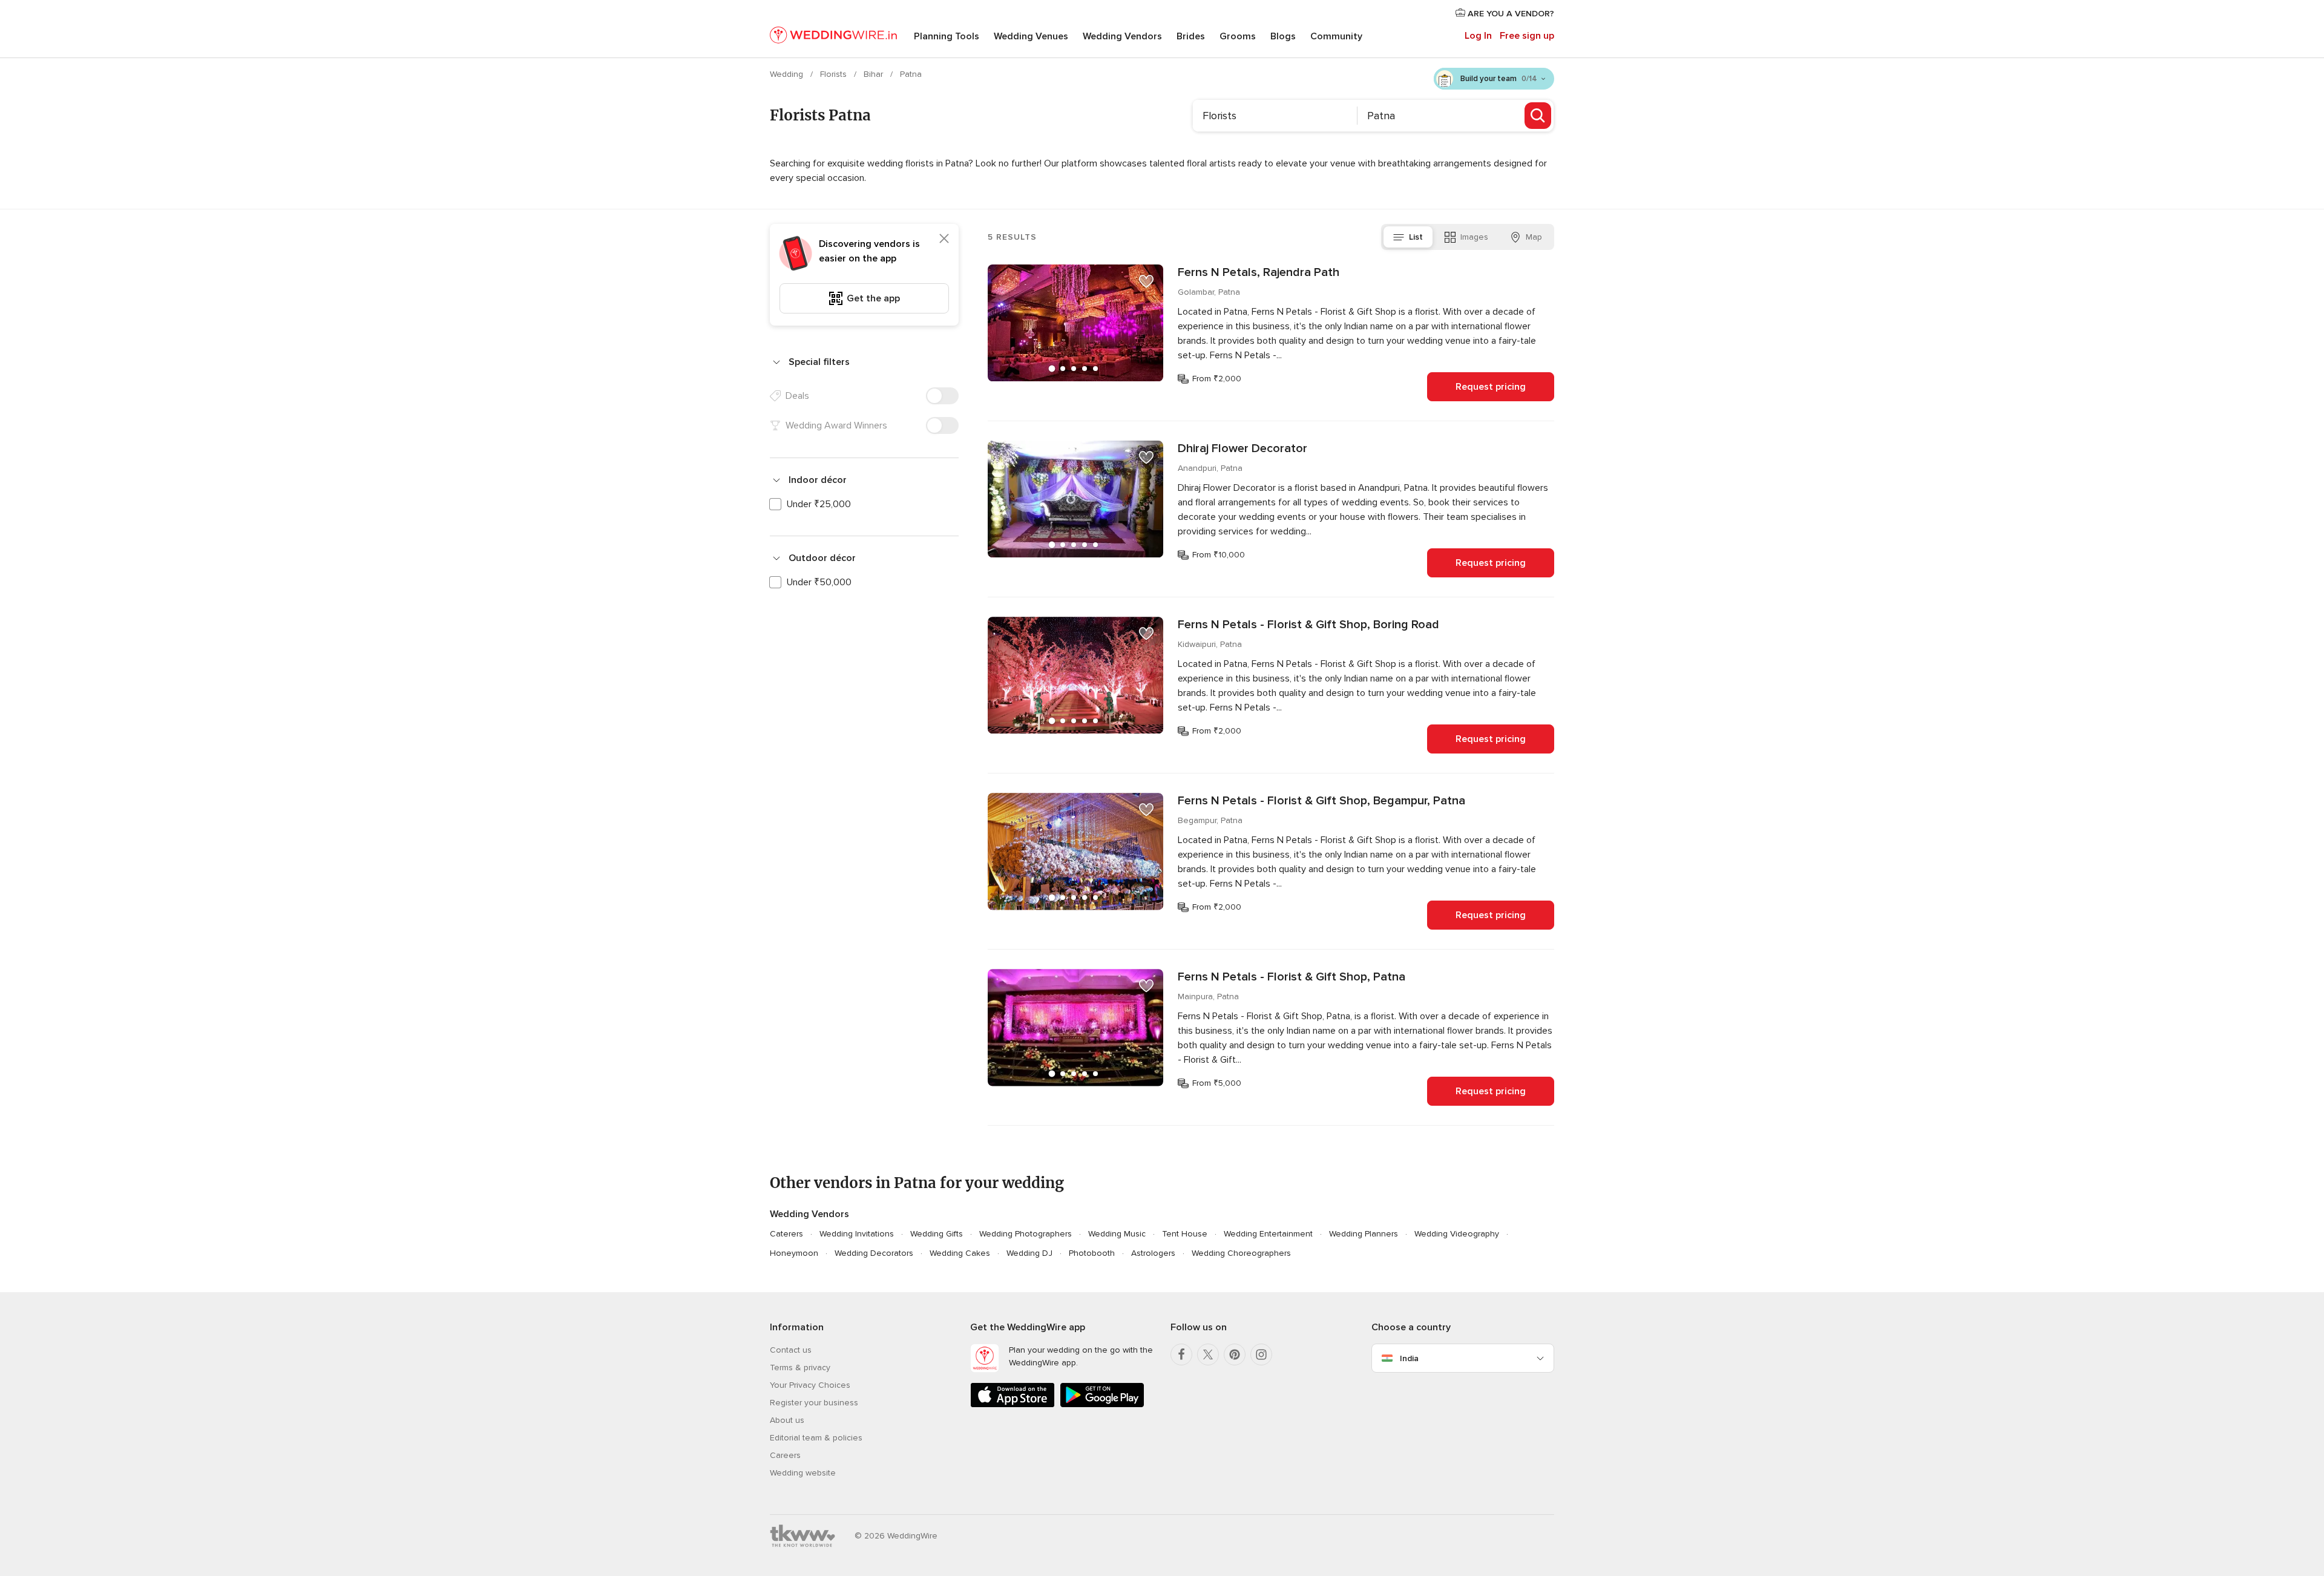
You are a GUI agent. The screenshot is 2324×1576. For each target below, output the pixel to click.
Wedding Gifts (937, 1234)
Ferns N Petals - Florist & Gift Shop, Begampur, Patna (1321, 801)
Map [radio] (1534, 237)
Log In (1478, 36)
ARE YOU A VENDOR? (1510, 14)
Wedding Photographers (1026, 1234)
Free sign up (1527, 36)
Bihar (875, 74)
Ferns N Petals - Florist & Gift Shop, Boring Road (1308, 625)
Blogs (1283, 36)
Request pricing (1491, 387)
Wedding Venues (1031, 36)
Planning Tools (947, 36)
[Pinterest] (1235, 1354)
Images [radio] (1474, 237)
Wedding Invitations (857, 1234)
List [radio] (1416, 237)
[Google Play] (1102, 1405)
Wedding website (803, 1473)
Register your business (814, 1403)
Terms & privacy (800, 1368)
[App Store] (1013, 1405)
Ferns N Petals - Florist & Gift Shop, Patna (1292, 977)
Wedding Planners (1364, 1234)
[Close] (944, 238)
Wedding (788, 74)
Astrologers (1153, 1253)
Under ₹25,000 (819, 504)
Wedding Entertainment (1268, 1234)
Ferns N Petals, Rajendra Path (1259, 272)
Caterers (786, 1234)
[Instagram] (1261, 1354)
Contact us (791, 1350)
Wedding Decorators (874, 1253)
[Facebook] (1181, 1354)
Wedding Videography (1457, 1234)
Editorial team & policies (816, 1438)
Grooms (1238, 36)
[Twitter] (1208, 1354)
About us (787, 1420)
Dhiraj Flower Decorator (1242, 448)
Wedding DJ (1029, 1253)
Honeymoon (794, 1253)
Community (1336, 36)
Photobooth (1092, 1253)
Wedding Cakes (960, 1253)
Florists (835, 74)
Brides (1191, 36)
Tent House (1185, 1234)
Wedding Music (1117, 1234)
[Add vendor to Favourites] (1146, 281)
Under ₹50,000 (819, 582)
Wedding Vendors (1122, 36)
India (1409, 1358)
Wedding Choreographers (1241, 1253)
